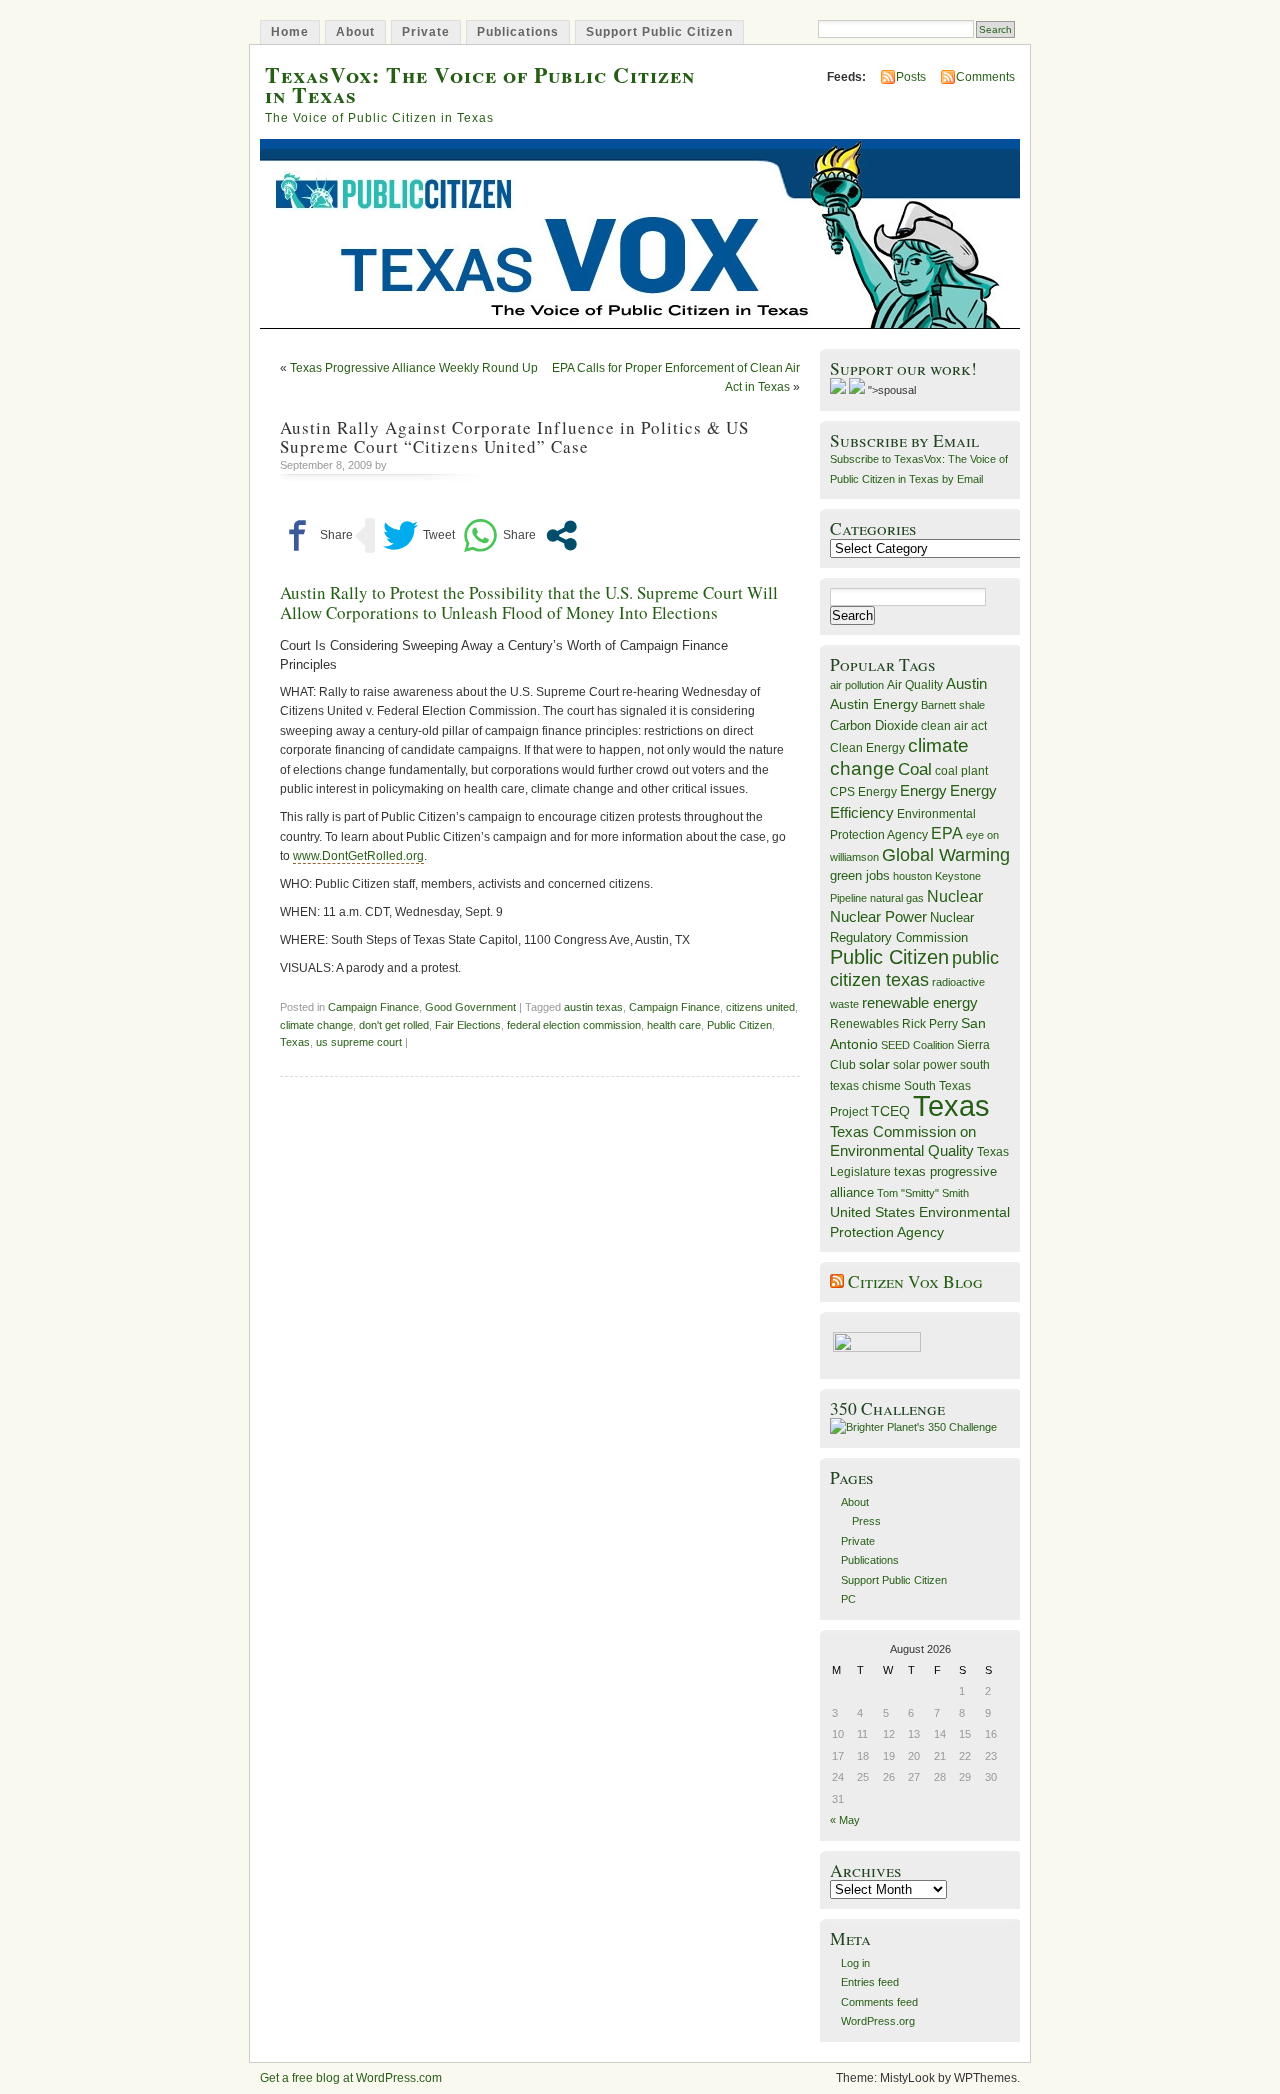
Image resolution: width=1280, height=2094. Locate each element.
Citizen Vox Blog (915, 1281)
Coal (915, 769)
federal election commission (574, 1025)
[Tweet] (419, 535)
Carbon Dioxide (874, 725)
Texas (295, 1042)
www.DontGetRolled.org (358, 856)
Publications (518, 32)
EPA (947, 833)
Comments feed (879, 2002)
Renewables (864, 1024)
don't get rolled (394, 1025)
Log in (855, 1963)
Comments (985, 77)
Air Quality (915, 685)
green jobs (860, 876)
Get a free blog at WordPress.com (351, 2078)
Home (290, 32)
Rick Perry (930, 1024)
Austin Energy (874, 704)
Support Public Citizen (659, 32)
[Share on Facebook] (316, 535)
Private (426, 32)
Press (866, 1521)
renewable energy (920, 1002)
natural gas (897, 898)
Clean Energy (867, 748)
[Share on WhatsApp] (499, 535)
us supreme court (359, 1042)
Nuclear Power (878, 917)
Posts (911, 77)
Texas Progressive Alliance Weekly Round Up (414, 368)
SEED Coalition (917, 1045)
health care (674, 1025)
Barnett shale (953, 705)
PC (848, 1599)
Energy (923, 790)
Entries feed (870, 1982)
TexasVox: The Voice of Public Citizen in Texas (480, 84)
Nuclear (955, 896)
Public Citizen (739, 1025)
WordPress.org (878, 2021)
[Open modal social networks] (561, 535)
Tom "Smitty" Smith (923, 1193)
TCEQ (890, 1111)
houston (912, 876)
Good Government (470, 1007)
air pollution (857, 685)
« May (845, 1820)
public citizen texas (914, 968)
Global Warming (946, 855)
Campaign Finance (373, 1007)
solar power (925, 1065)
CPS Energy (863, 791)
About (355, 32)
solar (874, 1064)
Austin (966, 683)
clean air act (954, 726)
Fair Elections (468, 1025)
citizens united (760, 1007)
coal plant (961, 771)
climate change (316, 1025)
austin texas (593, 1007)
